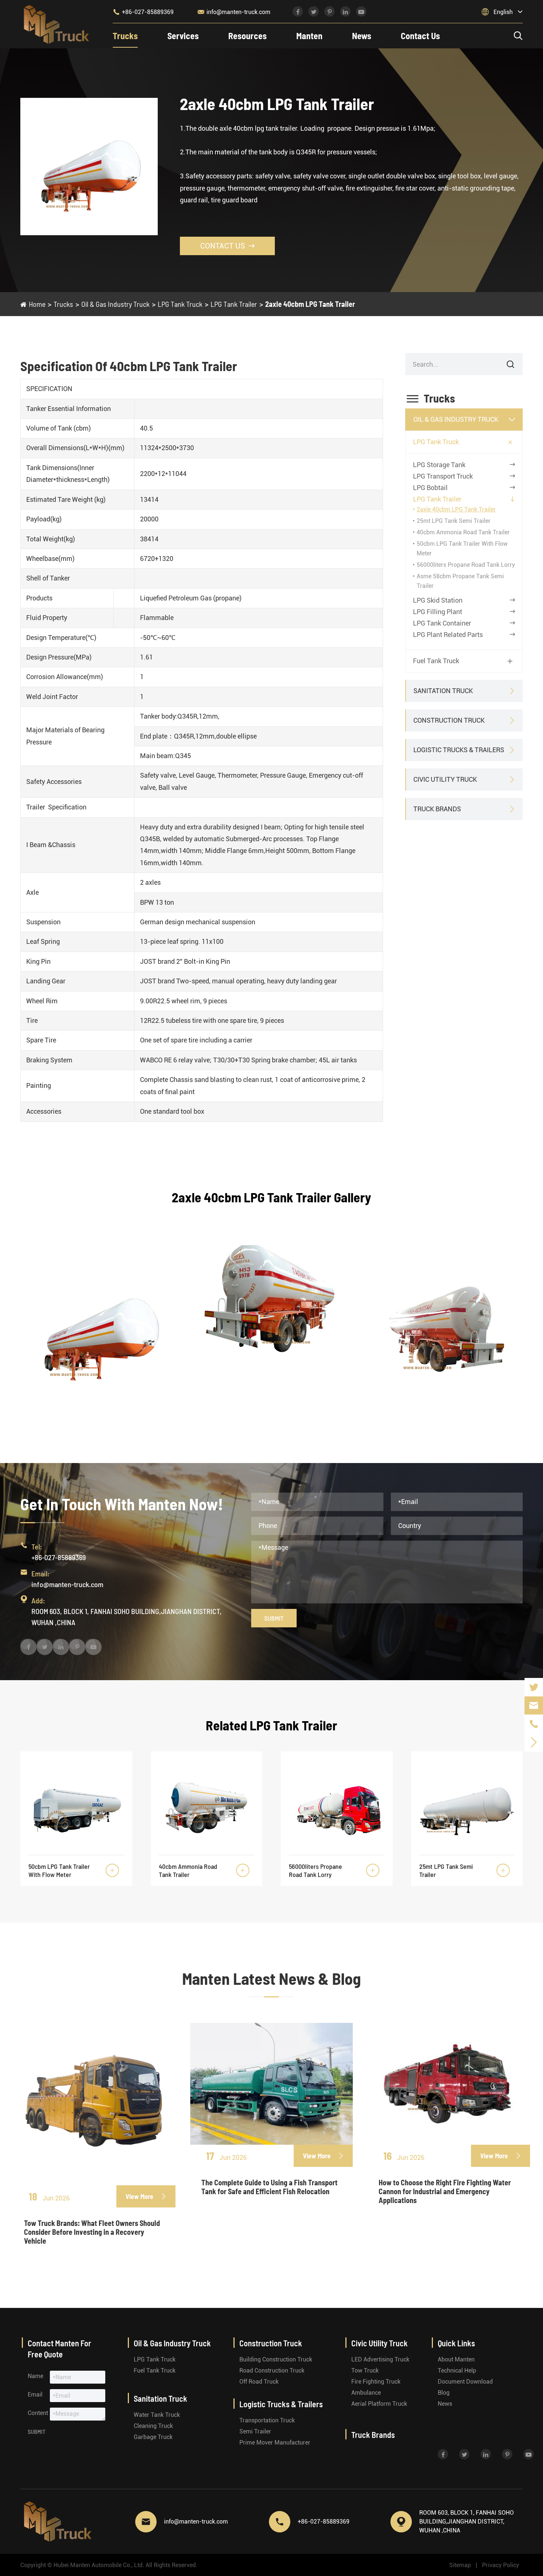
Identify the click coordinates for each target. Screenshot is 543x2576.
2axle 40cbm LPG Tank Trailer (310, 304)
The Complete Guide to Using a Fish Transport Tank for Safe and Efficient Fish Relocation (269, 2187)
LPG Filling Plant (438, 612)
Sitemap (460, 2565)
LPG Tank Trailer (234, 304)
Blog (444, 2393)
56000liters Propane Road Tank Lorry (466, 565)
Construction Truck (449, 720)
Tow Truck (365, 2371)
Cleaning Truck (153, 2426)
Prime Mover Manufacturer (275, 2443)
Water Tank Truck (157, 2415)
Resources (247, 36)
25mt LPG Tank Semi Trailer (454, 521)
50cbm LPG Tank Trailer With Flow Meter (59, 1870)
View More (146, 2196)
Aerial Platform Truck (379, 2404)
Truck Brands (437, 809)
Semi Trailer (255, 2431)
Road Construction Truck (272, 2371)
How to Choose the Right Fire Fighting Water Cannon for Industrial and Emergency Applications (445, 2191)
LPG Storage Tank (439, 465)
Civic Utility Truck (445, 779)
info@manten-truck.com (234, 12)
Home (37, 304)
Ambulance (366, 2393)
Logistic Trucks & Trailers (459, 750)
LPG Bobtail (430, 488)
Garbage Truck (153, 2437)
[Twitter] (534, 1687)
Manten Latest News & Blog (271, 1978)
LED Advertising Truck (380, 2359)
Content (38, 2413)
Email (35, 2395)
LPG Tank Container (442, 623)
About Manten (456, 2359)
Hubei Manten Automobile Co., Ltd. (99, 2565)
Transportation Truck (267, 2420)
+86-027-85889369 (143, 12)
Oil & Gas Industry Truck (115, 304)
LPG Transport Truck (443, 476)
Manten (309, 36)
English (503, 12)
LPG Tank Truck (180, 304)
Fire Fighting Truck (376, 2382)
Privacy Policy (501, 2565)
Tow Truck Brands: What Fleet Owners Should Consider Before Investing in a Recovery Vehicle (92, 2232)
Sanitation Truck (443, 691)
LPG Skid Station (438, 600)
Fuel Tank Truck (436, 661)
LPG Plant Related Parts (448, 635)
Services (183, 36)
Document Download (465, 2382)
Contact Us (420, 36)
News (362, 36)
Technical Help (457, 2371)
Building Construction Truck (276, 2359)
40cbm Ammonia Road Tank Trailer (463, 532)
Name (35, 2376)
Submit (274, 1618)
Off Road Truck (259, 2382)
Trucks (125, 36)
